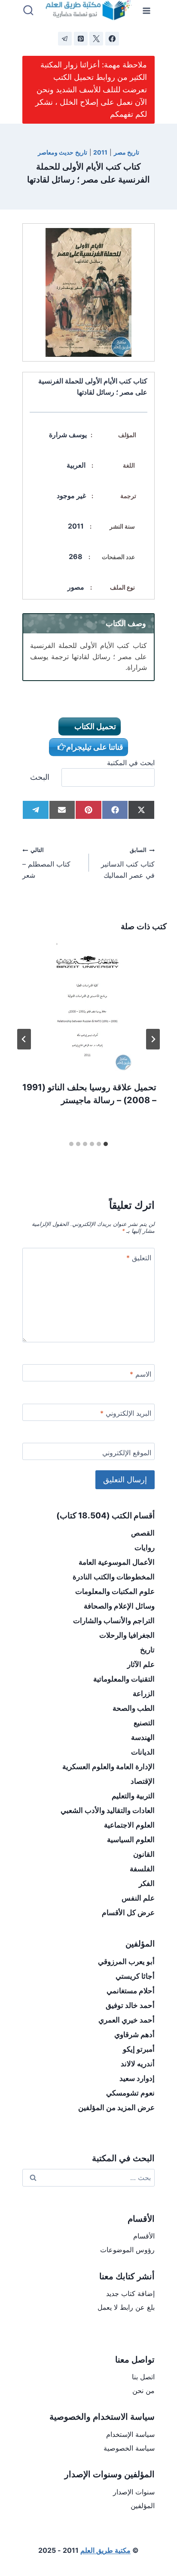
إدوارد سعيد (137, 2078)
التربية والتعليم (133, 1796)
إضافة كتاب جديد (130, 2293)
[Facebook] (112, 39)
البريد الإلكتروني (126, 1413)
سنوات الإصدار (134, 2492)
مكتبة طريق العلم (105, 2550)
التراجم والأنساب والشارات (114, 1621)
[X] (96, 39)
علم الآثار (141, 1664)
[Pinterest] (81, 39)
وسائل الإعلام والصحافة (119, 1606)
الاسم (140, 1374)
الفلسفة (142, 1869)
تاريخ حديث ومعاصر (63, 152)
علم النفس (138, 1898)
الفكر (147, 1883)
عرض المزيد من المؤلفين (116, 2108)
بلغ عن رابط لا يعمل (126, 2307)
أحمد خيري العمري (127, 2020)
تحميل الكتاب (94, 726)
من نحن (143, 2390)
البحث (40, 777)
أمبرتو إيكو (139, 2049)
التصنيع (144, 1723)
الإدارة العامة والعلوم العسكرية (108, 1767)
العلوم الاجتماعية (129, 1825)
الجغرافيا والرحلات (127, 1635)
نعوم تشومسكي (130, 2093)
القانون (144, 1854)
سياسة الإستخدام (130, 2434)
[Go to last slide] (153, 1039)
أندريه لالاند (138, 2064)
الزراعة (144, 1694)
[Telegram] (65, 39)
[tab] (106, 1144)
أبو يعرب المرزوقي (126, 1962)
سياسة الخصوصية (129, 2448)
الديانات (143, 1752)
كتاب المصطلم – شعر (46, 863)
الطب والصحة (134, 1708)
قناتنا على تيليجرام (95, 747)
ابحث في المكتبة (131, 763)
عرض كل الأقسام (128, 1913)
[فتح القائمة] (147, 11)
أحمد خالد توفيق (130, 2005)
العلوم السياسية (131, 1840)
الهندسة (143, 1737)
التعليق (139, 1258)
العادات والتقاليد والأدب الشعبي (108, 1810)
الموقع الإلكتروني (127, 1453)
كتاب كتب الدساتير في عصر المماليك (128, 863)
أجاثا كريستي (135, 1976)
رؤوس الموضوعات (127, 2250)
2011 (100, 152)
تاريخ (147, 1650)
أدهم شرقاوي (134, 2035)
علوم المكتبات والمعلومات (115, 1591)
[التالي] (24, 1039)
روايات (145, 1548)
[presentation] (88, 1006)
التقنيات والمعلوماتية (124, 1679)
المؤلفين (143, 2506)
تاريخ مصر (127, 152)
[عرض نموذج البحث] (28, 11)
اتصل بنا (143, 2377)
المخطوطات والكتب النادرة (114, 1577)
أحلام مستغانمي (131, 1991)
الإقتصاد (143, 1781)
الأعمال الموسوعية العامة (117, 1562)
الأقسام (144, 2236)
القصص (143, 1533)
